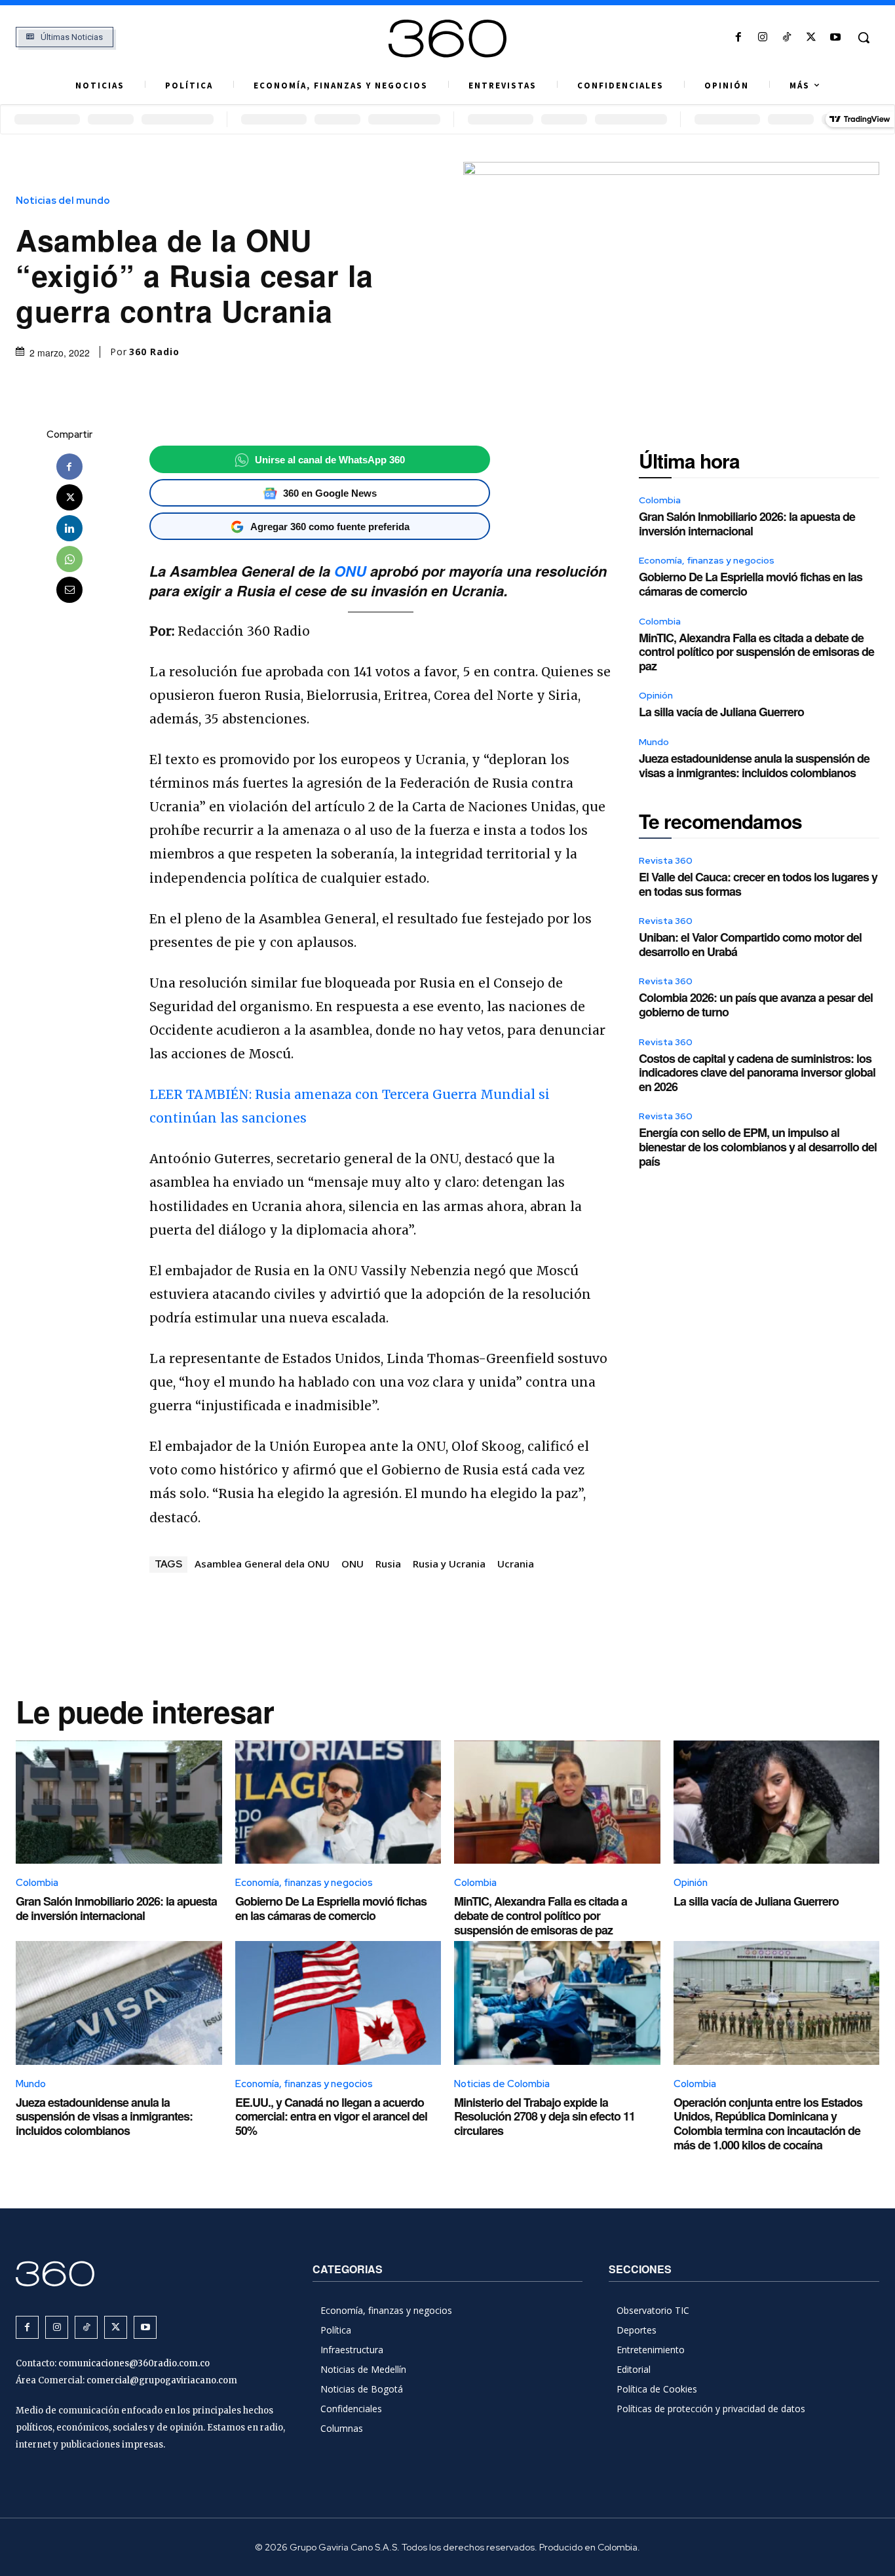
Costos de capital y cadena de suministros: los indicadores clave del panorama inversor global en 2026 (757, 1072)
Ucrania (516, 1564)
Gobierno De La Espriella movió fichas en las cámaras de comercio (751, 584)
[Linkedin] (69, 528)
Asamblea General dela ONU (262, 1564)
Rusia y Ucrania (449, 1564)
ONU (350, 571)
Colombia (660, 500)
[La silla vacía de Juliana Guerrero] (777, 1802)
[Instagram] (762, 38)
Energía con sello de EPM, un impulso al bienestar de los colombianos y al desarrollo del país (758, 1146)
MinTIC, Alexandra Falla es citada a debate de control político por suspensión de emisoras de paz (756, 652)
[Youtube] (836, 38)
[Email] (69, 590)
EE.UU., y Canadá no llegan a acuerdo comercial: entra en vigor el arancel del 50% (331, 2116)
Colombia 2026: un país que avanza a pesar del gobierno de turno (756, 1005)
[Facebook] (738, 38)
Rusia (388, 1564)
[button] (864, 37)
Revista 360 (666, 860)
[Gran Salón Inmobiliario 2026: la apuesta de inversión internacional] (119, 1802)
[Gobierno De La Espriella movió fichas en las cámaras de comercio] (338, 1802)
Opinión (656, 695)
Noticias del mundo (63, 201)
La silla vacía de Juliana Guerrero (721, 712)
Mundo (654, 742)
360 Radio (154, 352)
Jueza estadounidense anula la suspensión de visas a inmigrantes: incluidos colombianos (754, 765)
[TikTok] (787, 38)
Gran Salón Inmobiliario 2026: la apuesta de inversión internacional (747, 524)
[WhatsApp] (69, 559)
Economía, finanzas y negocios (707, 560)
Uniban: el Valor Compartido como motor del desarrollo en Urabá (750, 944)
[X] (811, 38)
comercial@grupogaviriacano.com (162, 2380)
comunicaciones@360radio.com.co (134, 2363)
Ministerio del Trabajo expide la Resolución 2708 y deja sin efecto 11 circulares (544, 2116)
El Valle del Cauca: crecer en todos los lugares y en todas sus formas (758, 884)
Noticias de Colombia (502, 2084)
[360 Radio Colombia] (447, 39)
